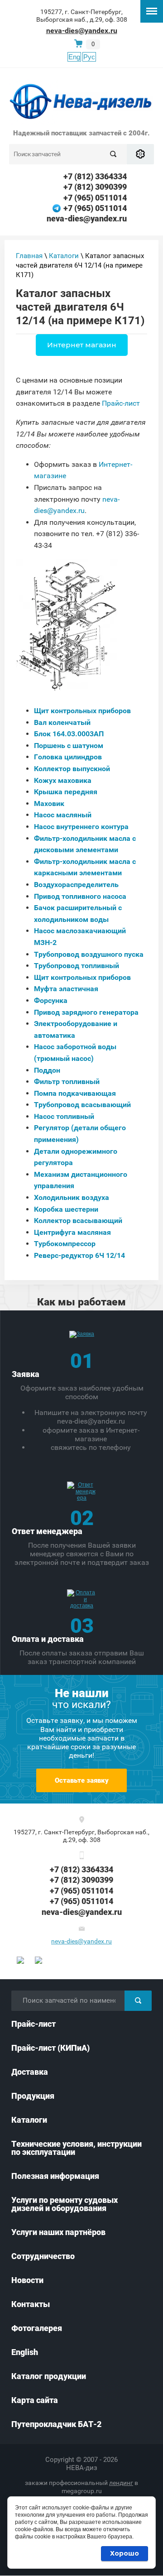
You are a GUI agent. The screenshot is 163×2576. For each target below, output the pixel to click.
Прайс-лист (121, 403)
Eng (74, 57)
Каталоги (64, 256)
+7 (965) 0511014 (95, 198)
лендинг (121, 2483)
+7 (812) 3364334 (95, 176)
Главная (29, 256)
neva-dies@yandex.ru (82, 31)
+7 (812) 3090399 (95, 187)
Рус (89, 57)
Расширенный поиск (140, 154)
